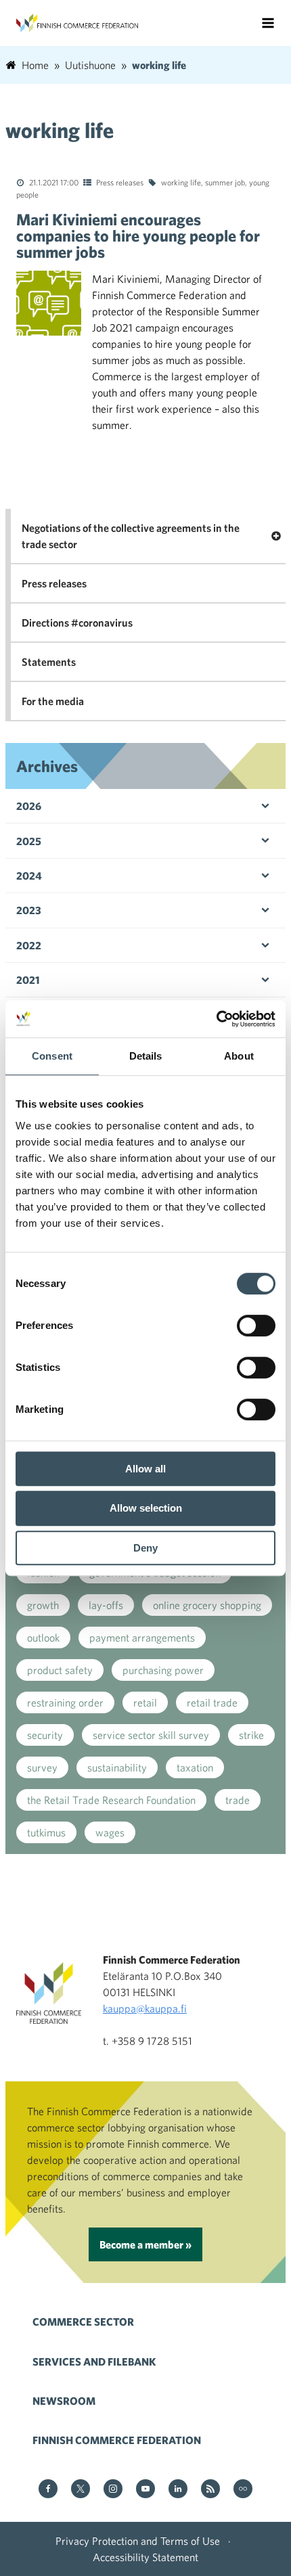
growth (43, 1605)
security (45, 1735)
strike (251, 1735)
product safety (60, 1670)
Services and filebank (94, 2362)
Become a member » (145, 2244)
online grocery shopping (207, 1605)
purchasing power (163, 1670)
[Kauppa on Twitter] (81, 2490)
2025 (29, 841)
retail (145, 1702)
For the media (53, 701)
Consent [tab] (52, 1056)
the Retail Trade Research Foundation (111, 1800)
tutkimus (46, 1832)
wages (110, 1832)
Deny (145, 1548)
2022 (29, 945)
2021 (28, 980)
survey (42, 1767)
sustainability (117, 1767)
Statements (49, 662)
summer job (225, 182)
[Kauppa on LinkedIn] (178, 2490)
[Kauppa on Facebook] (48, 2490)
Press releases (120, 182)
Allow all (145, 1469)
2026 (29, 806)
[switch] (256, 1326)
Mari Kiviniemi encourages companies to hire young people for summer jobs (138, 235)
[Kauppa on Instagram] (113, 2490)
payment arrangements (142, 1637)
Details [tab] (146, 1056)
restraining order (65, 1702)
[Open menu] (268, 23)
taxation (195, 1767)
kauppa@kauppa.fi (145, 2008)
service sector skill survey (151, 1735)
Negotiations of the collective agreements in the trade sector (131, 536)
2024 (29, 876)
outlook (43, 1637)
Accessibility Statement (145, 2557)
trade (238, 1800)
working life (181, 182)
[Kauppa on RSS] (210, 2490)
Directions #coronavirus (77, 623)
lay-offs (106, 1605)
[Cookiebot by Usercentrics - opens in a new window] (216, 1019)
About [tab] (239, 1056)
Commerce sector (83, 2322)
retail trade (212, 1702)
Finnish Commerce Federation (117, 2440)
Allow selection (146, 1508)
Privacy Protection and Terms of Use (138, 2541)
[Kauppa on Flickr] (243, 2490)
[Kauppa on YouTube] (145, 2490)
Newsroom (64, 2401)
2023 (29, 910)
